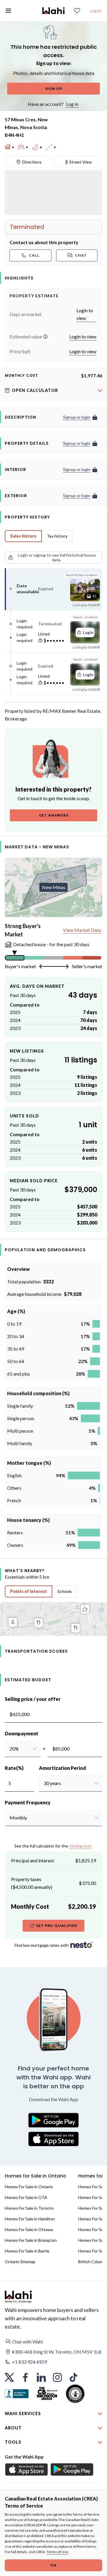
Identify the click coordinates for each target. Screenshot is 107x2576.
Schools (65, 1591)
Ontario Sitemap (20, 2262)
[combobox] (9, 1749)
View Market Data (82, 930)
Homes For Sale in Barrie (27, 2251)
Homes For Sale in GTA (26, 2197)
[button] (45, 337)
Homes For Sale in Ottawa (29, 2229)
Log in (96, 11)
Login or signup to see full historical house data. (57, 557)
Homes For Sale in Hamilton (30, 2219)
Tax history (57, 536)
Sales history (23, 536)
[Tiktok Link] (73, 2377)
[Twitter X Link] (9, 2377)
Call (34, 255)
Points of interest (29, 1591)
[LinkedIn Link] (41, 2377)
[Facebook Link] (25, 2377)
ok (53, 2565)
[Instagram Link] (57, 2377)
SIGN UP (54, 88)
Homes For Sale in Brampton (31, 2240)
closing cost (80, 1846)
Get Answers (54, 815)
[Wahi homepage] (53, 11)
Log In (72, 104)
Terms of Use (57, 2552)
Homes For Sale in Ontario (29, 2187)
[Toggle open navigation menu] (8, 11)
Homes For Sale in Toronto (29, 2208)
